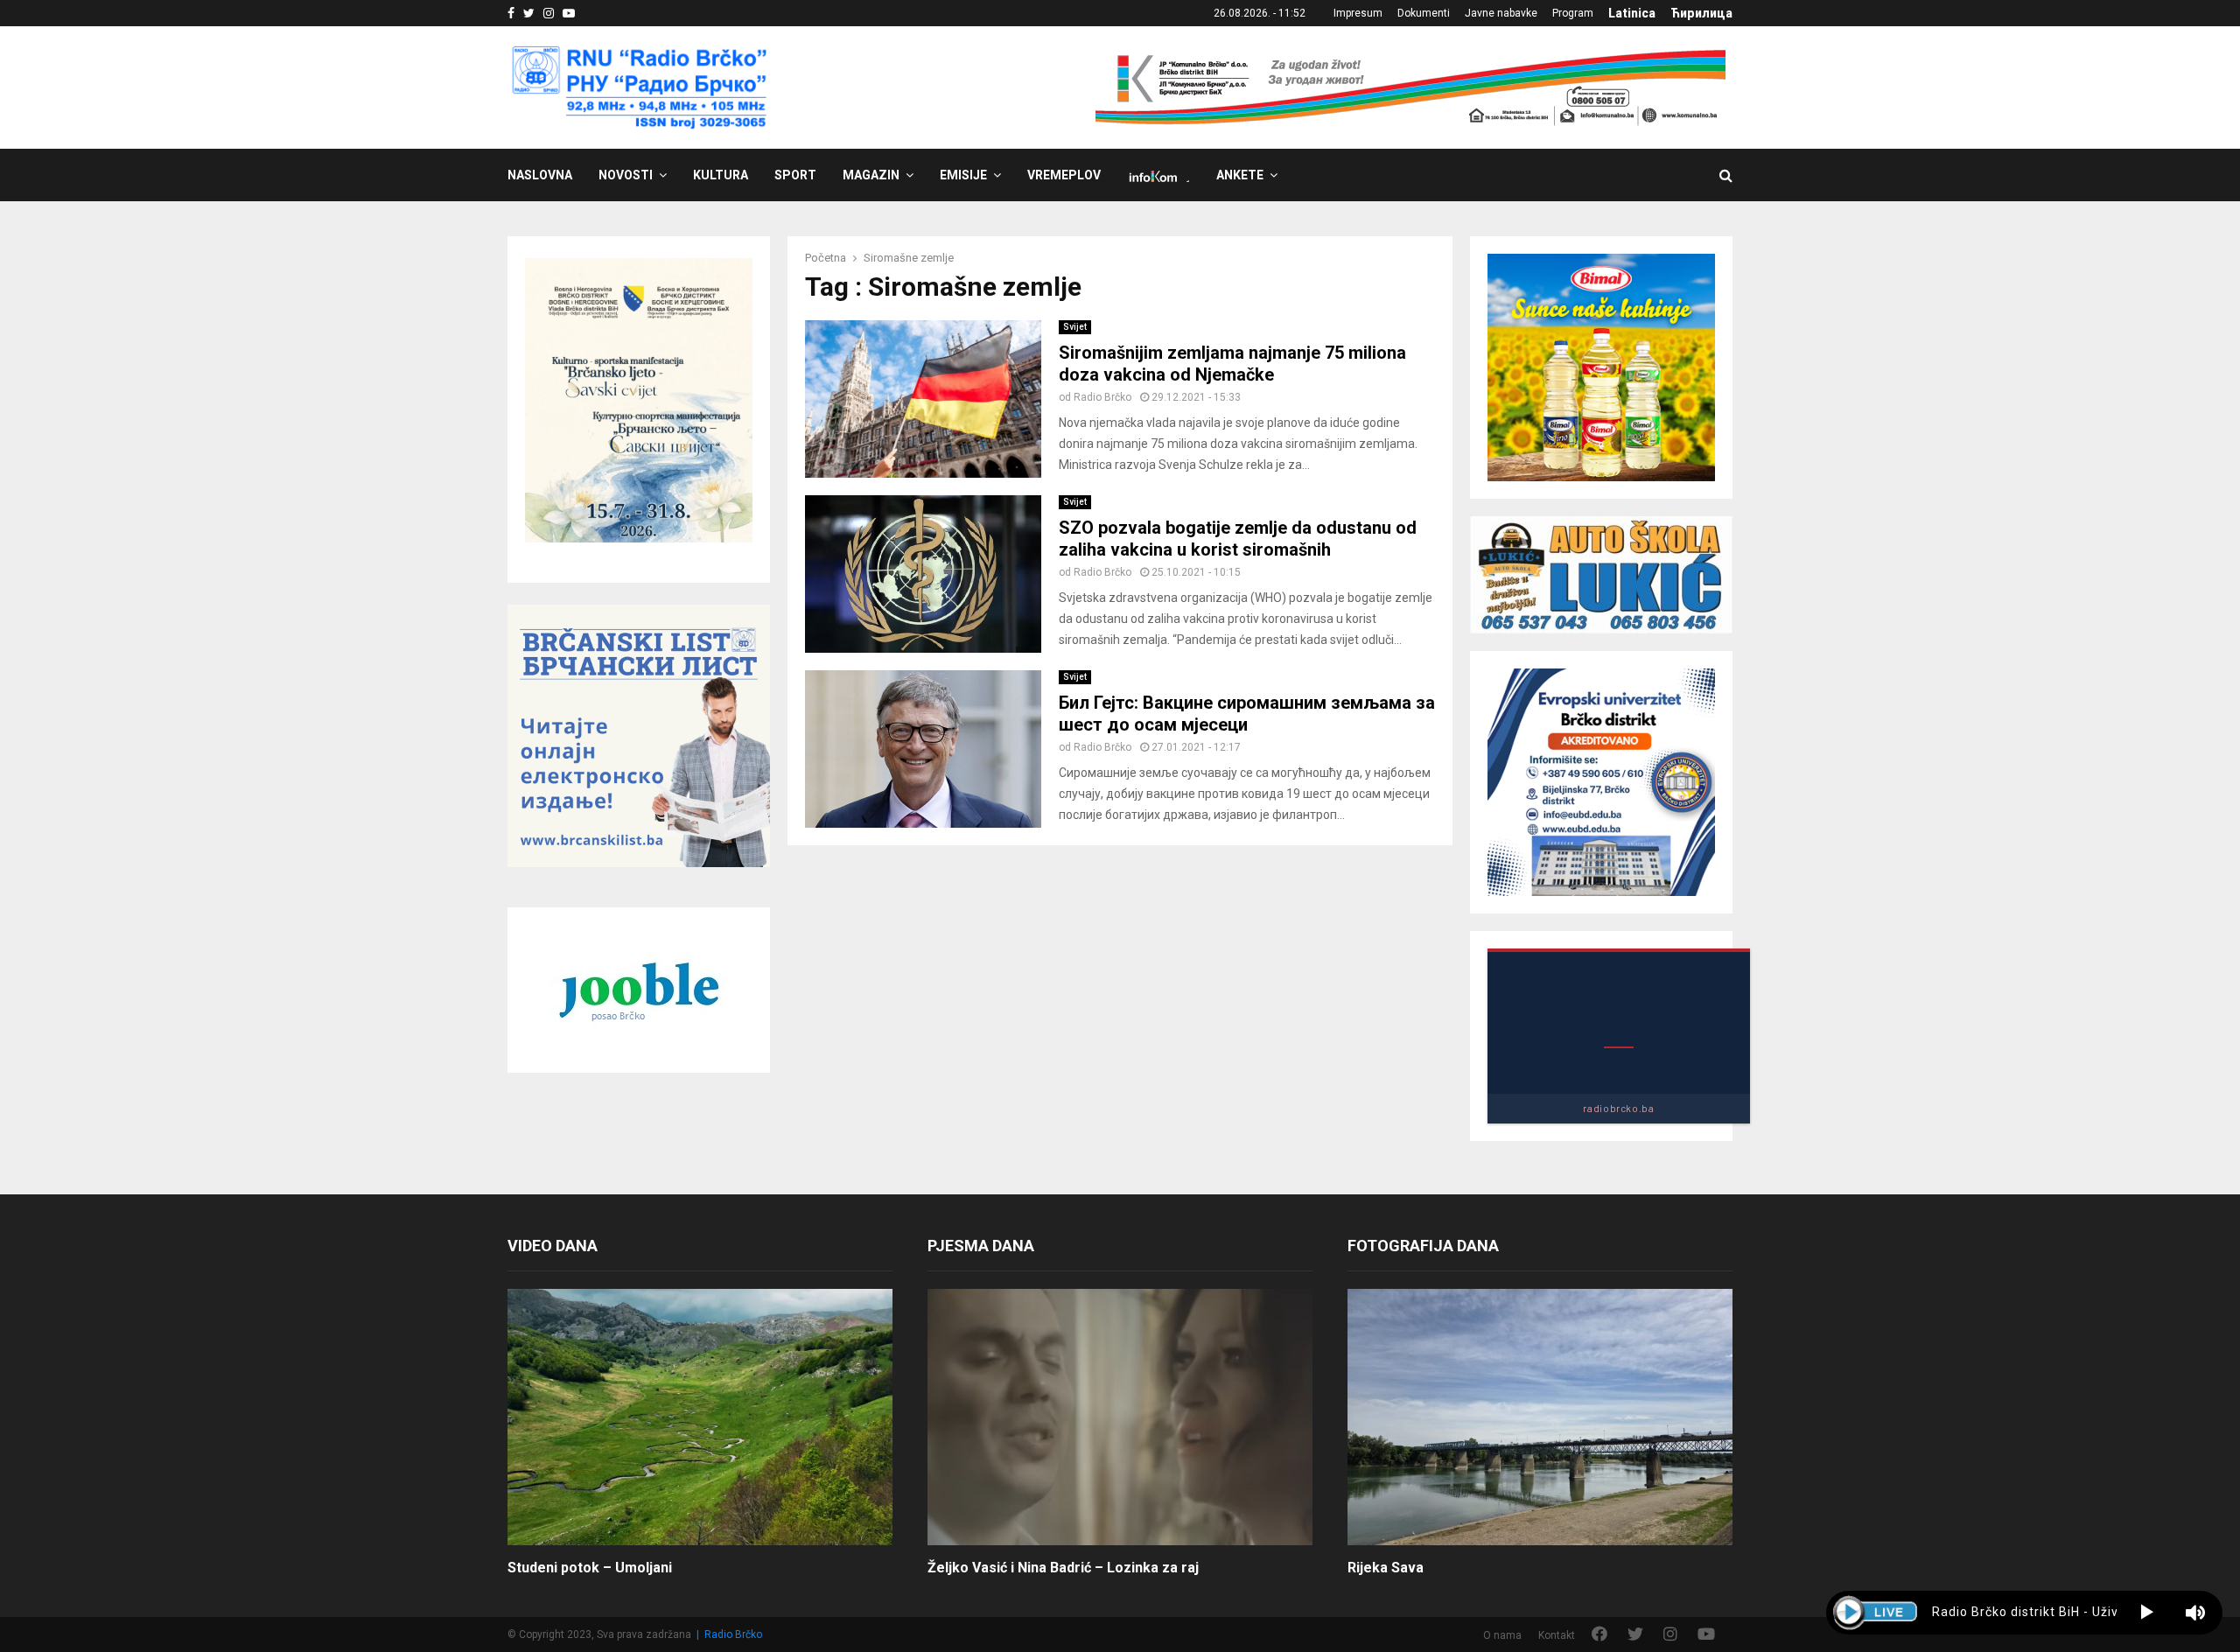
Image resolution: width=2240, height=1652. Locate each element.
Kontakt (1557, 1635)
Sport (795, 175)
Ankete (1240, 175)
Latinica (1632, 13)
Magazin (871, 175)
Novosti (626, 175)
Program (1573, 13)
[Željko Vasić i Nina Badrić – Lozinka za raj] (1120, 1417)
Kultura (721, 175)
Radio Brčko (1102, 397)
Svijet (1075, 327)
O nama (1502, 1635)
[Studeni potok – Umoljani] (700, 1417)
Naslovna (540, 175)
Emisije (963, 175)
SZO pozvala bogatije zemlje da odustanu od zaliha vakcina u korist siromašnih (1238, 539)
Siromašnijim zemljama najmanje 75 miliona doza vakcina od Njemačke (1232, 364)
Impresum (1358, 13)
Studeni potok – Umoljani (590, 1568)
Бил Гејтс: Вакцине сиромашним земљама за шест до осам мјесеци (1247, 714)
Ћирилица (1701, 13)
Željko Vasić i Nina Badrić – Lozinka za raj (1063, 1568)
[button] (2147, 1613)
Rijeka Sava (1386, 1568)
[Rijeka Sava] (1540, 1417)
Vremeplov (1064, 175)
